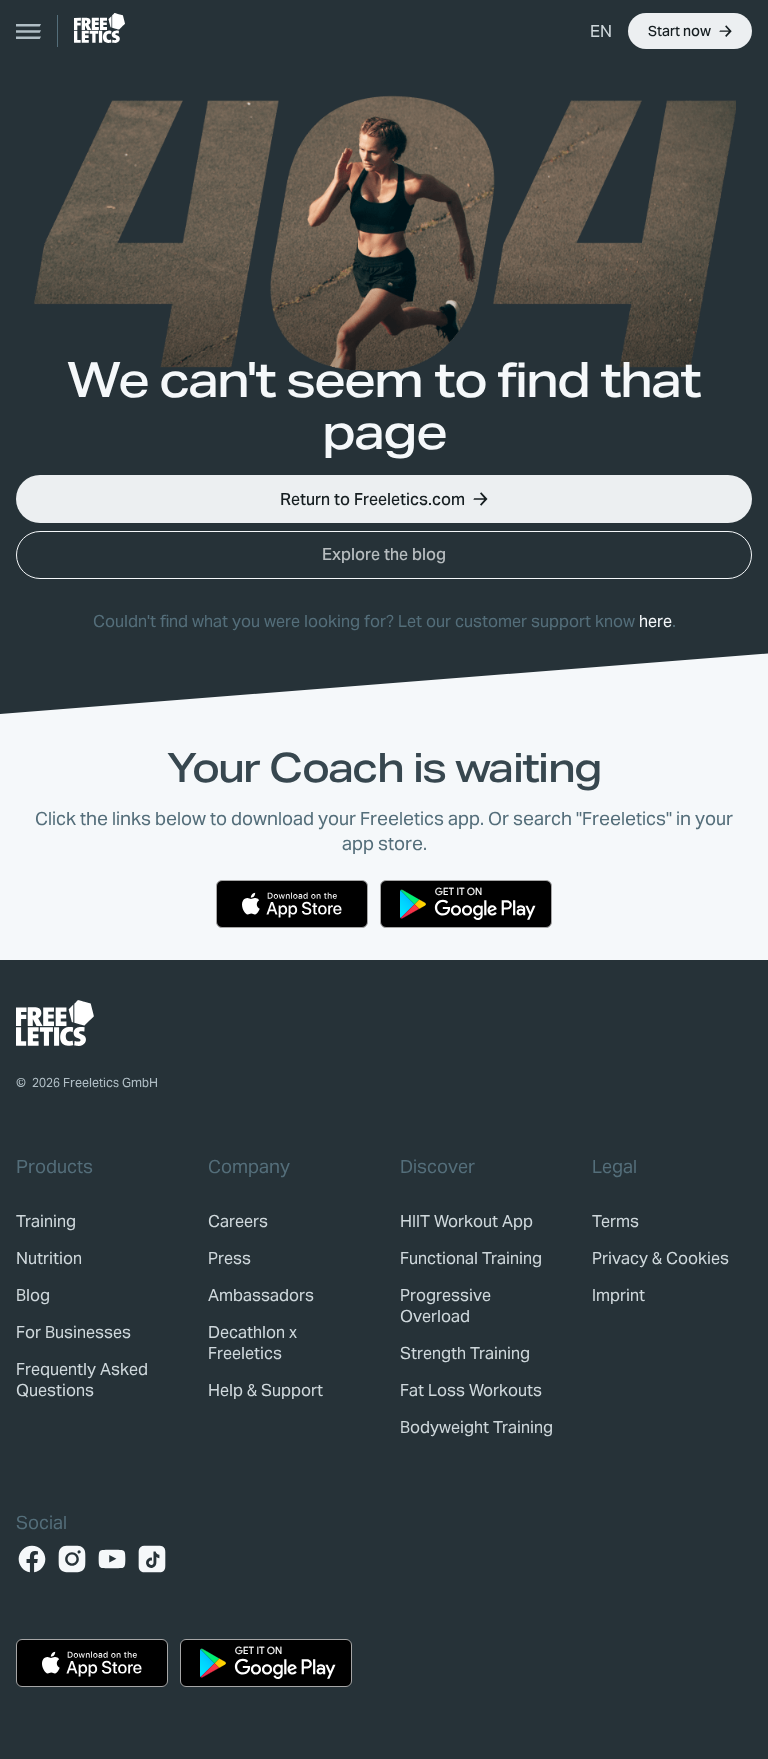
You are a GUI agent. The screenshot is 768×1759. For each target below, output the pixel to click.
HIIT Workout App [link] (466, 1221)
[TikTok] (152, 1559)
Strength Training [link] (465, 1353)
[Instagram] (72, 1559)
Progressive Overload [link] (445, 1306)
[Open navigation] (29, 31)
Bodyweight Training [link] (476, 1427)
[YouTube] (112, 1559)
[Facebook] (32, 1559)
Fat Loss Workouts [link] (471, 1390)
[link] (99, 28)
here (655, 621)
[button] (601, 31)
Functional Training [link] (471, 1258)
